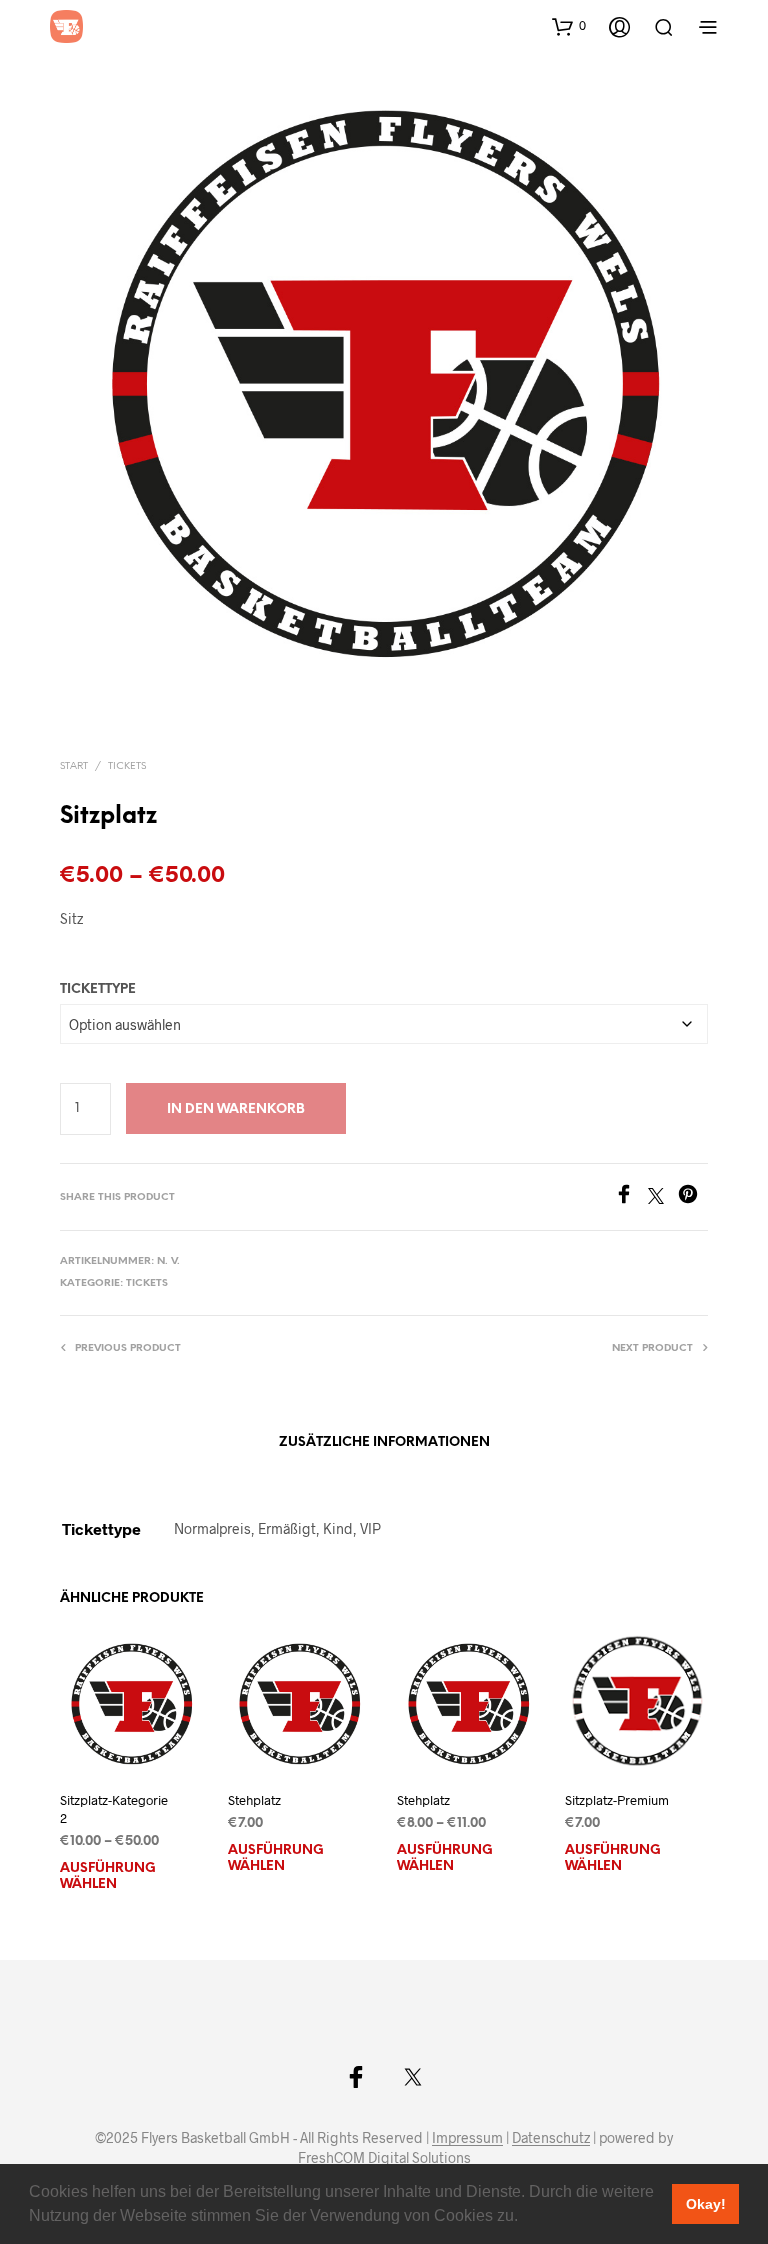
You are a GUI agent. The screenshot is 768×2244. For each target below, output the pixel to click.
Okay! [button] (706, 2204)
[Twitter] (663, 1197)
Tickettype (98, 989)
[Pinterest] (693, 1197)
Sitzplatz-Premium (617, 1801)
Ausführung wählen (108, 1877)
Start (74, 766)
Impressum (467, 2138)
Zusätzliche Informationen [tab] (384, 1442)
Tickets (127, 766)
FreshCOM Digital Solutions (384, 2158)
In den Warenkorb (236, 1109)
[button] (525, 2218)
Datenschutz (551, 2138)
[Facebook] (631, 1197)
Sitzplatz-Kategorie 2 (114, 1810)
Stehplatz (254, 1801)
